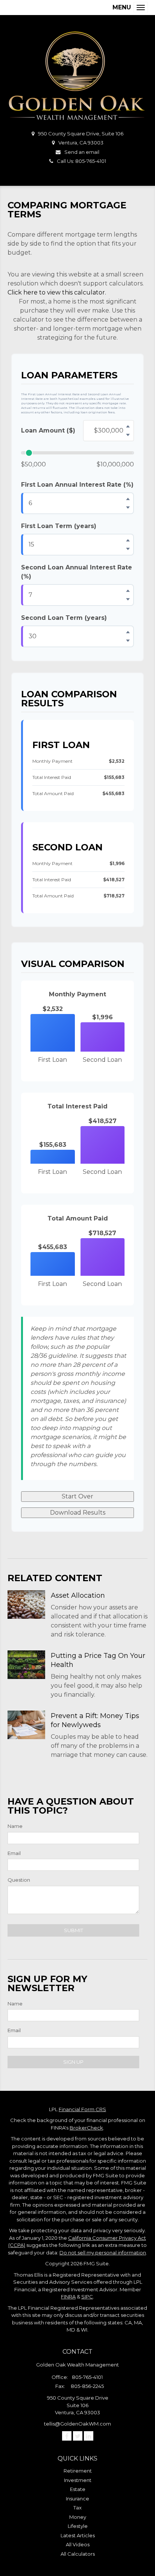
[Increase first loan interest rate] (128, 499)
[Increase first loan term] (128, 540)
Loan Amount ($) (48, 430)
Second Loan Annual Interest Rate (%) (77, 572)
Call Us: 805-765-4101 (81, 161)
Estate (78, 2489)
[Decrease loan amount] (128, 435)
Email (14, 1853)
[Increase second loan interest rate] (128, 591)
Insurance (77, 2499)
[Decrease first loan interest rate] (128, 508)
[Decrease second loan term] (128, 641)
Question (19, 1880)
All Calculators (78, 2554)
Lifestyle (78, 2526)
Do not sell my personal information (103, 2253)
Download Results (78, 1513)
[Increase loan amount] (128, 427)
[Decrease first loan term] (128, 549)
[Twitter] (78, 2436)
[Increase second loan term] (128, 632)
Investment (78, 2480)
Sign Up (73, 2062)
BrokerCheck (86, 2128)
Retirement (78, 2471)
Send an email (82, 152)
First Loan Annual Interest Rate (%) (77, 485)
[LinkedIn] (89, 2436)
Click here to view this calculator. (57, 292)
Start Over (77, 1496)
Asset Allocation (78, 1595)
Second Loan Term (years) (64, 618)
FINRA (68, 2297)
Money (78, 2517)
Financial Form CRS (82, 2109)
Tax (77, 2508)
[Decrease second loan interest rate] (128, 600)
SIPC (87, 2297)
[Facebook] (67, 2436)
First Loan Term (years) (59, 526)
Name (15, 1826)
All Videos (78, 2544)
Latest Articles (78, 2535)
